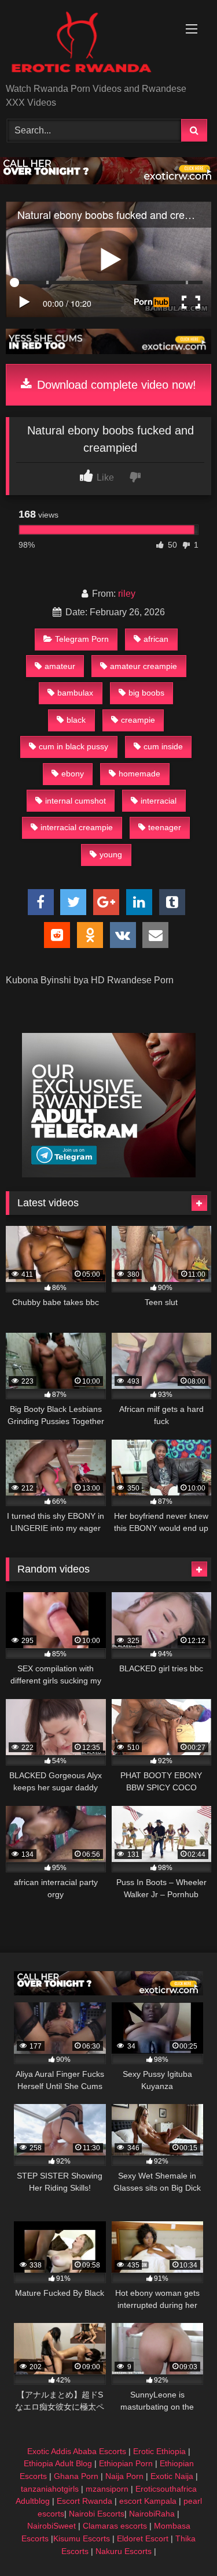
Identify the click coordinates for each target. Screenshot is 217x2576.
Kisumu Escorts (82, 2538)
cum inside (163, 746)
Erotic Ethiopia (159, 2451)
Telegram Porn (82, 639)
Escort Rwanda (84, 2501)
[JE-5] (108, 181)
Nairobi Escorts (97, 2514)
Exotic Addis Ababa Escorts (77, 2451)
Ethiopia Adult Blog (58, 2463)
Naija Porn (124, 2476)
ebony (73, 774)
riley (127, 594)
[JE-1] (109, 1174)
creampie (138, 720)
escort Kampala (148, 2501)
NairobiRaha (152, 2514)
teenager (165, 827)
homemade (139, 774)
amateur (60, 666)
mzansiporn (107, 2489)
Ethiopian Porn (126, 2463)
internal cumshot (76, 801)
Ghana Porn (76, 2476)
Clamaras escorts (115, 2526)
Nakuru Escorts (124, 2551)
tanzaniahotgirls (50, 2489)
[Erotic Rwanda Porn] (89, 42)
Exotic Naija (172, 2476)
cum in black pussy (73, 746)
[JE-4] (108, 1992)
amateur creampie (144, 666)
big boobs (146, 693)
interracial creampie (77, 827)
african (156, 639)
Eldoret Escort (143, 2538)
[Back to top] (181, 2542)
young (111, 854)
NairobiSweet (52, 2526)
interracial (159, 801)
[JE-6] (108, 351)
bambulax (75, 693)
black (76, 720)
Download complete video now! (115, 385)
